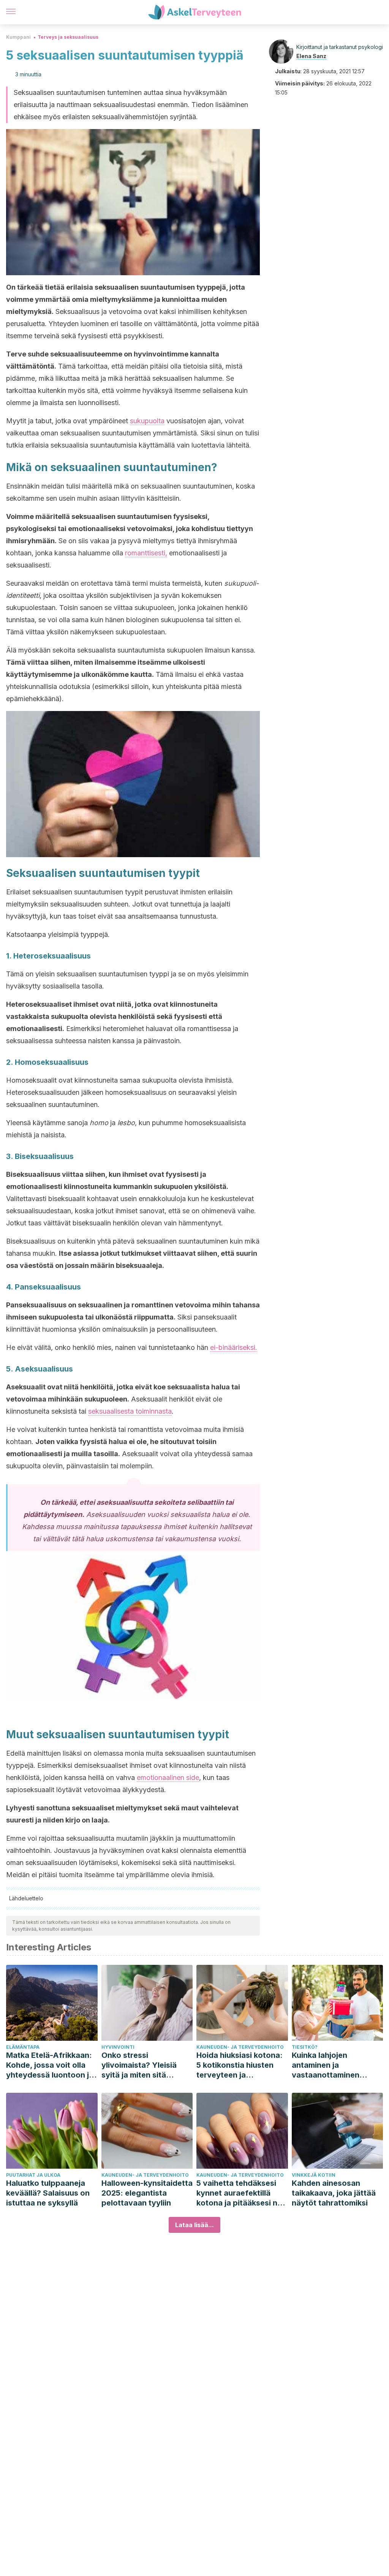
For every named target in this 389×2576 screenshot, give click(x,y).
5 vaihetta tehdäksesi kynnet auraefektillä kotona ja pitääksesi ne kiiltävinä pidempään (239, 2193)
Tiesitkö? (305, 2047)
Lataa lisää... (194, 2225)
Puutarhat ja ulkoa (33, 2175)
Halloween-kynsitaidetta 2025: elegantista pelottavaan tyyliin (147, 2193)
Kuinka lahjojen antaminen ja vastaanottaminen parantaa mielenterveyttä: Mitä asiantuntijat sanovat (332, 2065)
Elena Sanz (311, 56)
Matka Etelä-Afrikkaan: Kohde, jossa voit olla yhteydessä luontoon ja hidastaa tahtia (50, 2065)
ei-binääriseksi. (234, 1347)
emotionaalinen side (168, 1778)
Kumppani (18, 37)
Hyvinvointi (118, 2047)
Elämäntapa (23, 2047)
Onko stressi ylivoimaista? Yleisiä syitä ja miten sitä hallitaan (139, 2065)
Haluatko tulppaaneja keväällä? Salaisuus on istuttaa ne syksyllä (48, 2193)
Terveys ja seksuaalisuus (68, 37)
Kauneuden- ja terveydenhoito (240, 2047)
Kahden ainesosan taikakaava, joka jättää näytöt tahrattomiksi (334, 2193)
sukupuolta (147, 421)
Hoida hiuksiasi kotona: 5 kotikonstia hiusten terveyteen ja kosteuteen (240, 2065)
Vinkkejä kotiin (314, 2175)
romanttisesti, (146, 553)
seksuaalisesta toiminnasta (130, 1411)
